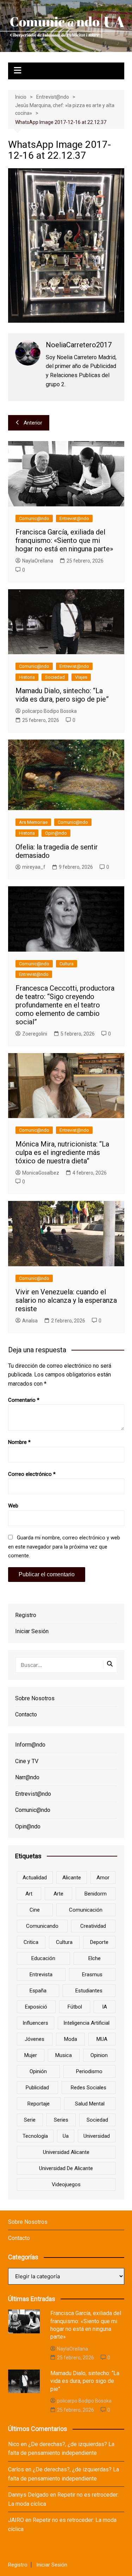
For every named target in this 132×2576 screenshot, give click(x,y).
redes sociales (89, 2088)
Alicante (72, 1878)
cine (35, 1910)
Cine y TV (27, 1761)
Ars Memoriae (33, 822)
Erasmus (92, 1974)
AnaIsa (30, 1321)
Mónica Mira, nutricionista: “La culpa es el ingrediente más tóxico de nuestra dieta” (62, 1152)
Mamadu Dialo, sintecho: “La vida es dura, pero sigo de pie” (62, 695)
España (38, 1991)
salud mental (90, 2104)
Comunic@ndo (34, 518)
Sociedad (55, 677)
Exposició (36, 2007)
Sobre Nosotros (35, 1698)
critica (31, 1942)
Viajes (81, 677)
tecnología (35, 2136)
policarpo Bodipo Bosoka (49, 711)
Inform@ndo (30, 1745)
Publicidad (37, 2088)
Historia (27, 677)
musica (64, 2055)
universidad (97, 2136)
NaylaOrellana (38, 561)
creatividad (93, 1926)
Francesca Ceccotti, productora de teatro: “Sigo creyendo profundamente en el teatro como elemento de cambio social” (65, 1005)
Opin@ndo (56, 833)
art (29, 1894)
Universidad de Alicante (66, 2168)
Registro (26, 1615)
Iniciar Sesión (32, 1631)
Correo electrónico (32, 1474)
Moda (71, 2039)
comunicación (86, 1910)
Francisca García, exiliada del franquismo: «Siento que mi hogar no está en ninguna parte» (64, 540)
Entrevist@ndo (74, 518)
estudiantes (89, 1991)
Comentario (24, 1400)
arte (58, 1894)
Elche (95, 1958)
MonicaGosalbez (41, 1173)
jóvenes (34, 2039)
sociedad (97, 2120)
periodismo (89, 2071)
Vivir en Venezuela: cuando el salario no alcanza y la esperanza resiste (66, 1300)
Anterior (33, 423)
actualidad (35, 1878)
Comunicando (42, 1926)
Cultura (67, 964)
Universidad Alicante (66, 2152)
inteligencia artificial (86, 2023)
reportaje (39, 2104)
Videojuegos (66, 2184)
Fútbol (75, 2007)
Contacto (26, 1714)
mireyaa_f (34, 867)
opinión (38, 2071)
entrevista (41, 1974)
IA (105, 2007)
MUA (102, 2039)
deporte (99, 1942)
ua (66, 2136)
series (61, 2120)
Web (13, 1506)
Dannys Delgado (28, 2495)
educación (43, 1958)
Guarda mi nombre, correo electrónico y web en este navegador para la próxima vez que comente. (64, 1547)
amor (103, 1878)
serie (30, 2120)
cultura (64, 1942)
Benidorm (96, 1894)
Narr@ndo (27, 1777)
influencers (35, 2023)
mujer (31, 2055)
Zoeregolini (35, 1034)
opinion (99, 2055)
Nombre (19, 1442)
